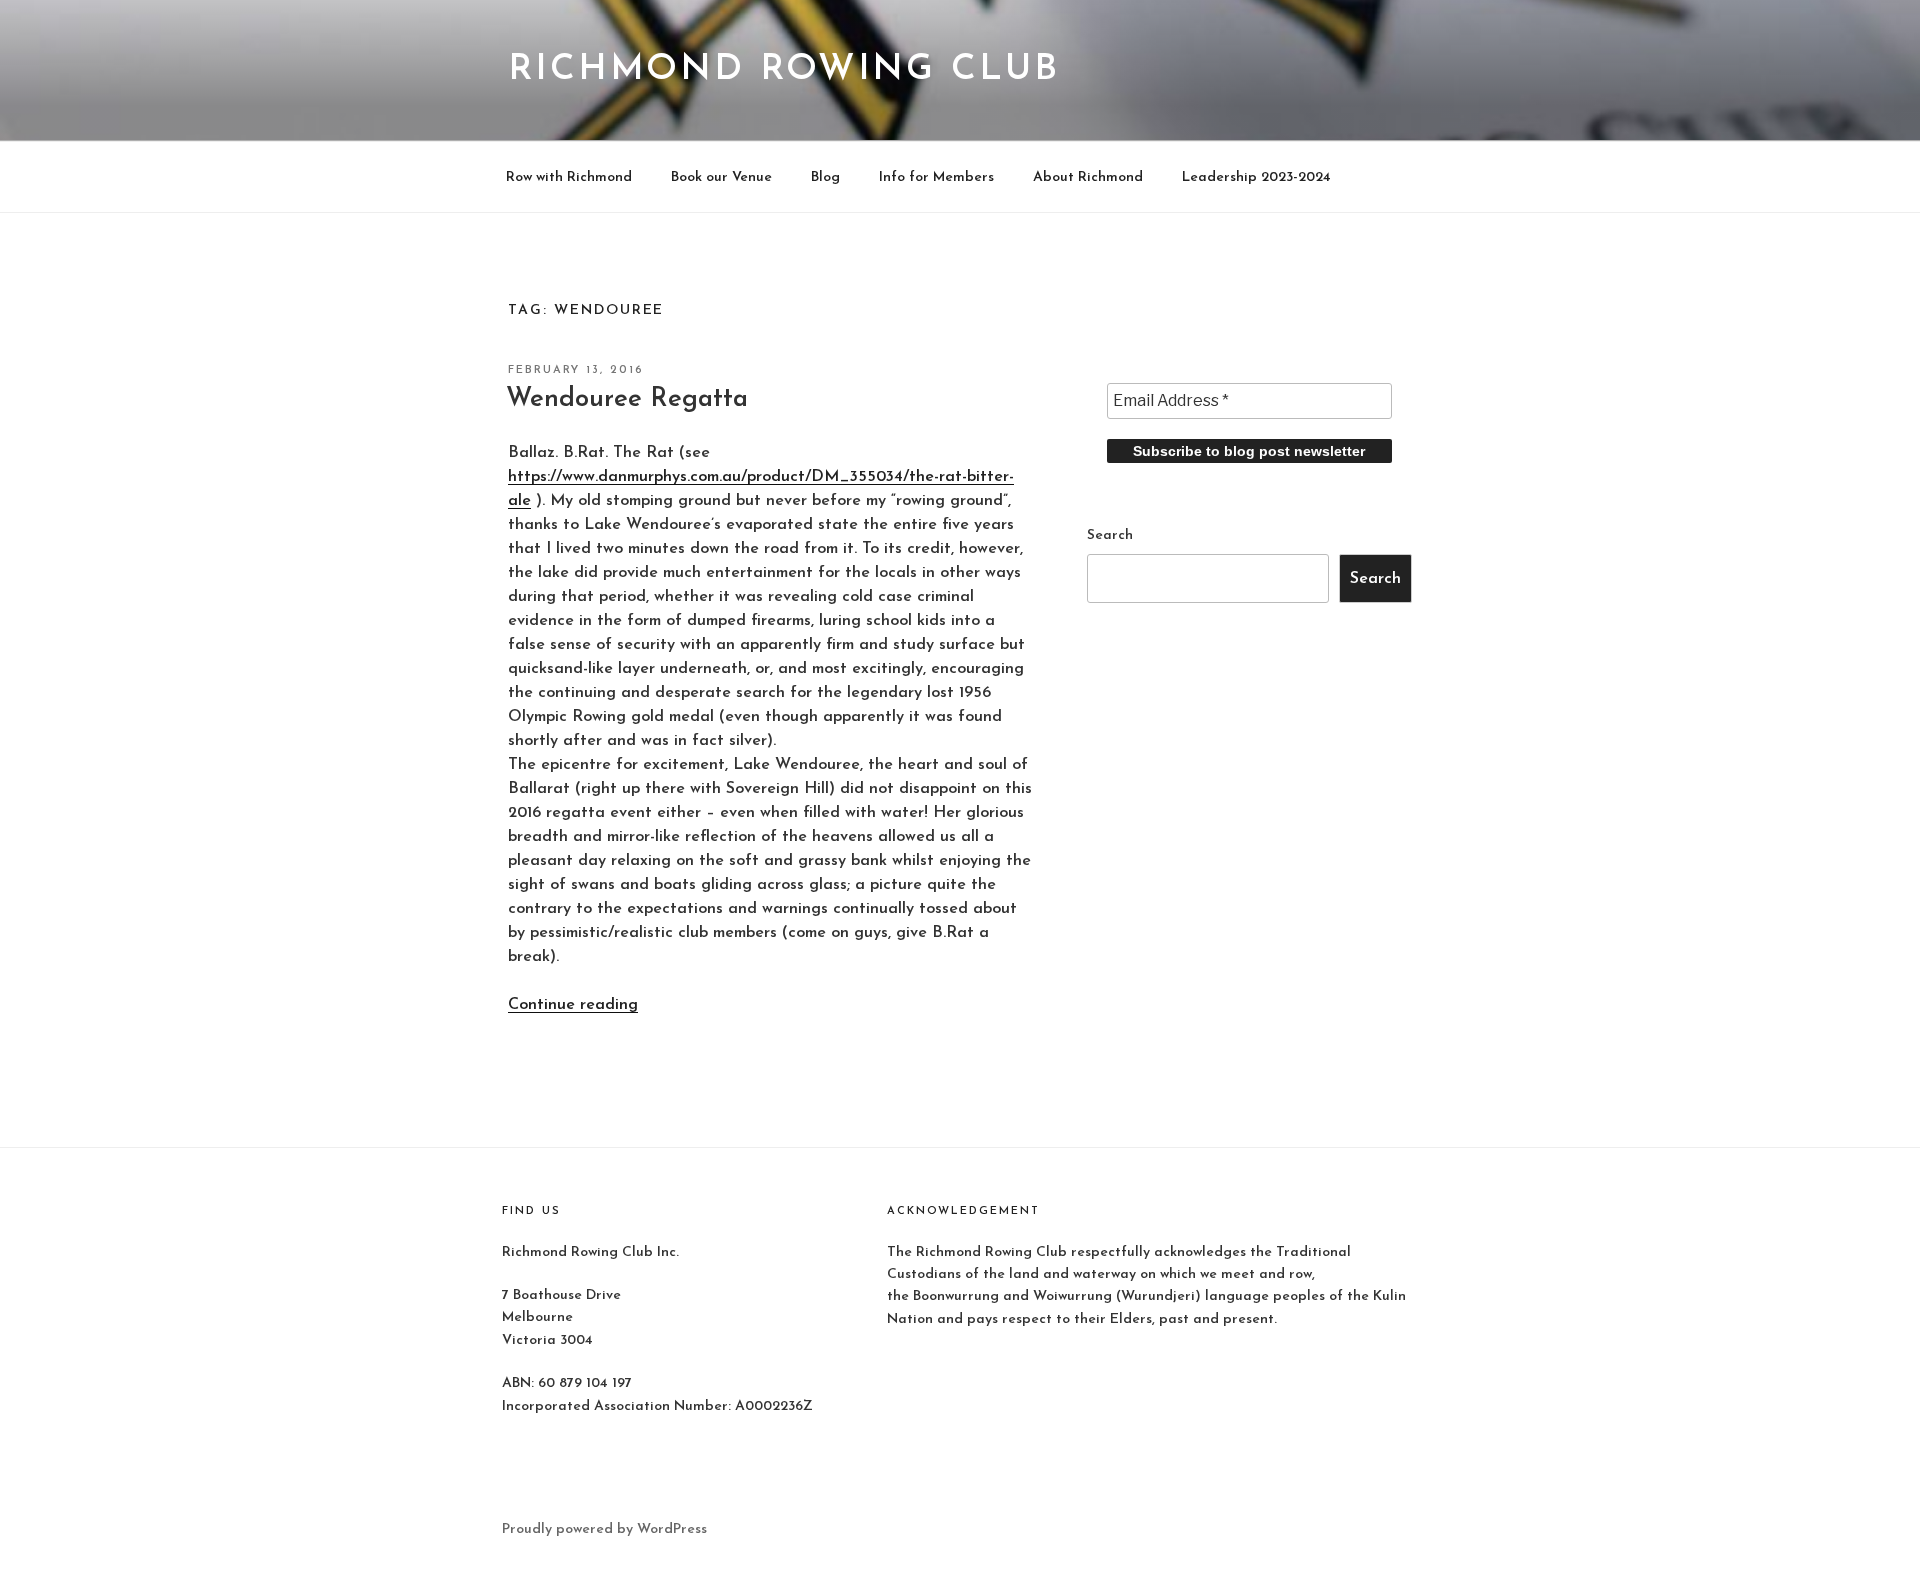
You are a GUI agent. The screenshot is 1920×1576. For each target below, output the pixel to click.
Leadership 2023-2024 (1256, 177)
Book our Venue (721, 177)
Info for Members (936, 177)
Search (1110, 535)
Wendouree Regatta (627, 399)
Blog (825, 177)
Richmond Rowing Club (784, 70)
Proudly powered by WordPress (604, 1529)
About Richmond (1088, 177)
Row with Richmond (569, 177)
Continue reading (573, 1005)
